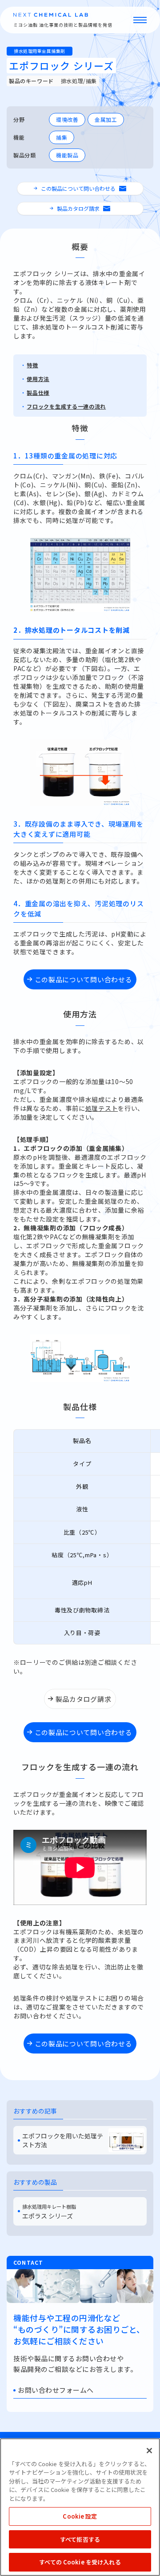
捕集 (62, 137)
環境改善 (67, 119)
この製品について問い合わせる (78, 188)
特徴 (32, 365)
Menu (140, 20)
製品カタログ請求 (78, 208)
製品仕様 (38, 392)
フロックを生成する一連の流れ (66, 406)
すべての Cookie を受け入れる (80, 2562)
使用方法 (38, 379)
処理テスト (102, 1108)
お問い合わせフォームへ (56, 2390)
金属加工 (106, 119)
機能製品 (67, 155)
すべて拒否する (80, 2539)
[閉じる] (149, 2451)
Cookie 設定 (80, 2516)
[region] (80, 2507)
